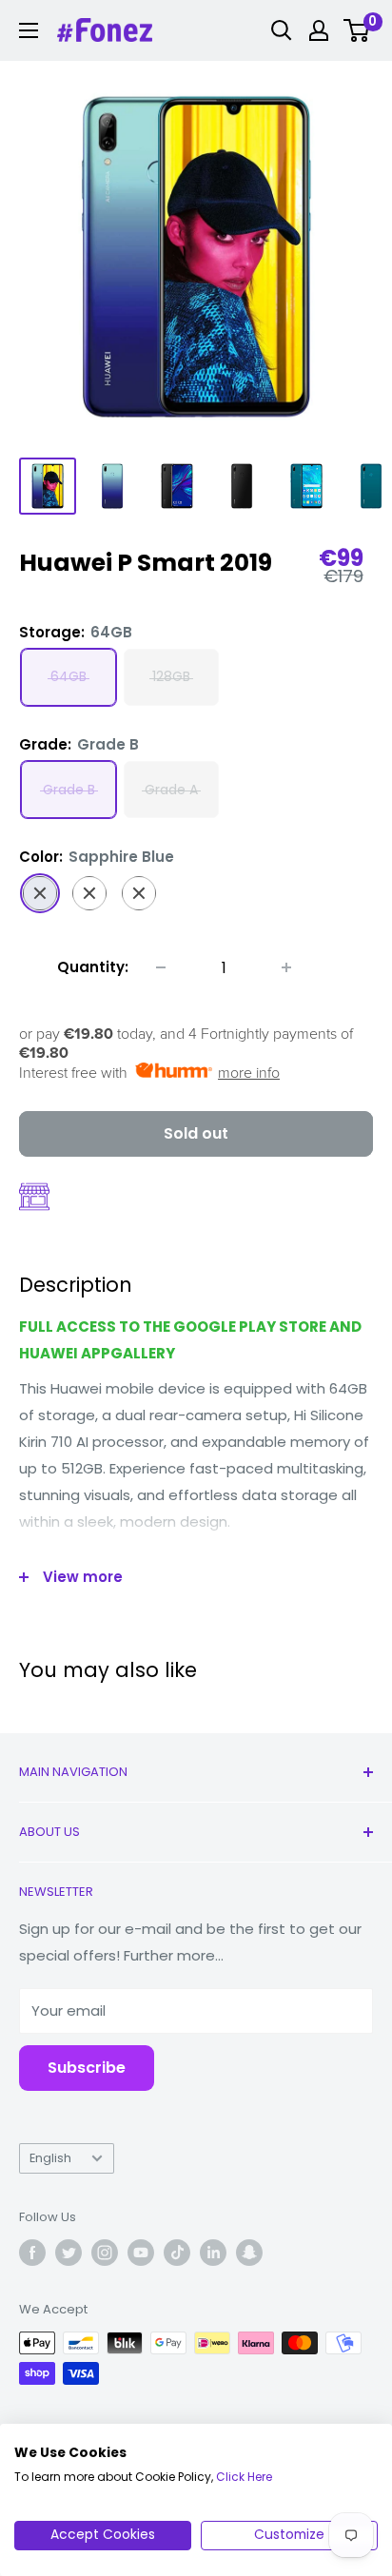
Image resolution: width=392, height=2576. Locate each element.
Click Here (244, 2477)
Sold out (196, 1133)
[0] (357, 30)
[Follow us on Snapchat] (249, 2253)
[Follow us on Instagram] (105, 2253)
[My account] (319, 30)
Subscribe (87, 2068)
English (50, 2158)
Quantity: (93, 967)
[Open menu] (29, 30)
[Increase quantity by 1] (286, 967)
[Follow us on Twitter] (69, 2253)
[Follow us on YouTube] (141, 2253)
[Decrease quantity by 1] (161, 967)
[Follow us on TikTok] (177, 2253)
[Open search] (282, 30)
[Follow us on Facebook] (32, 2253)
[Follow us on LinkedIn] (213, 2253)
